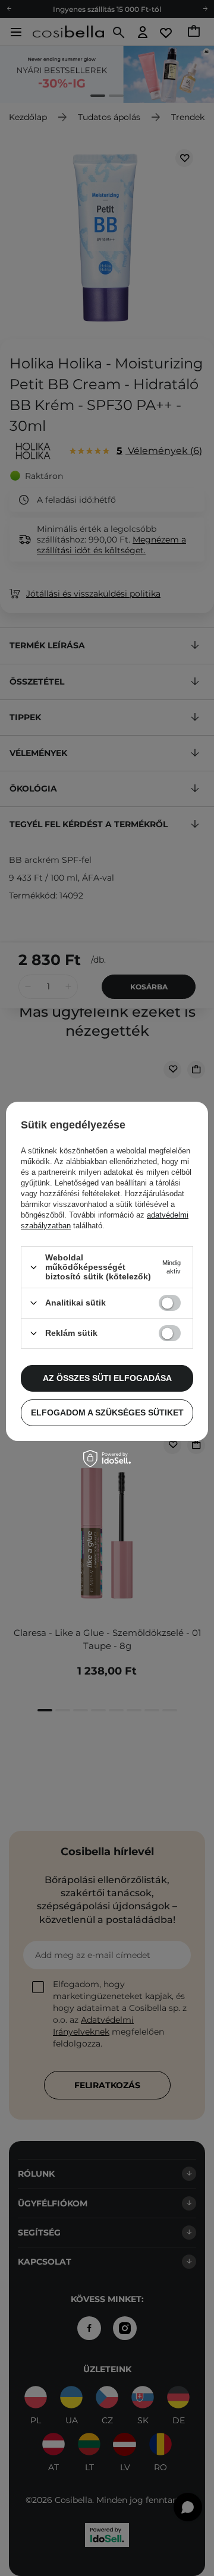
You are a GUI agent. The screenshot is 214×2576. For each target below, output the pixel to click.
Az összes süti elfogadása (107, 1378)
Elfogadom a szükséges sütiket (107, 1412)
